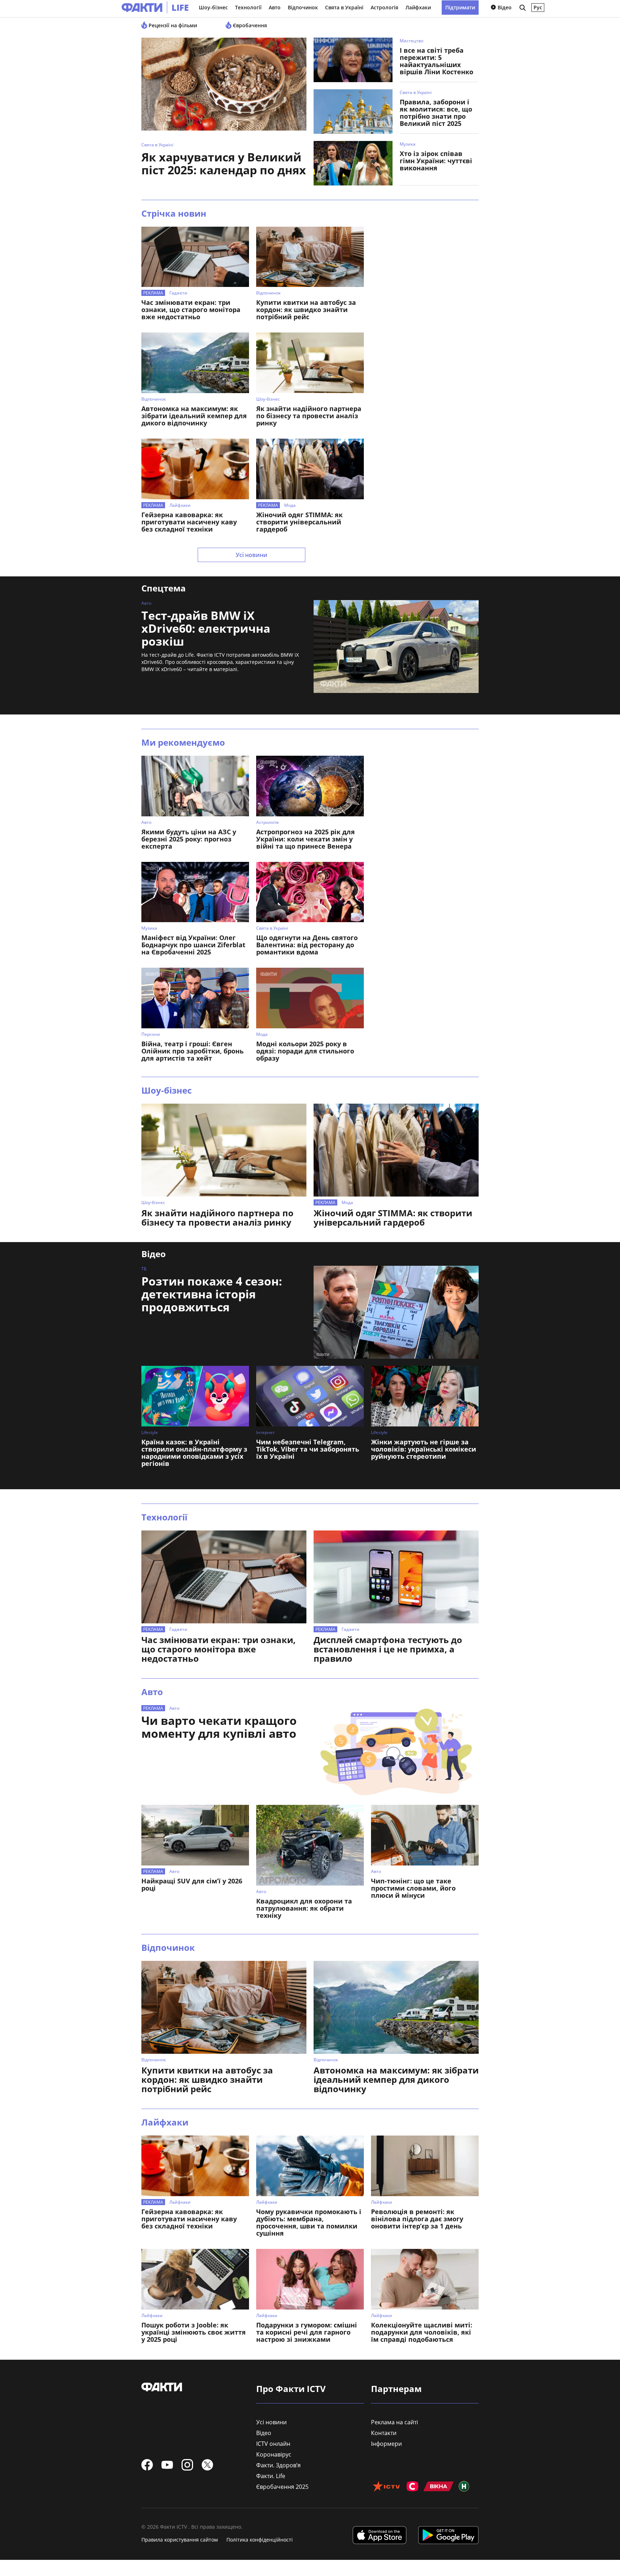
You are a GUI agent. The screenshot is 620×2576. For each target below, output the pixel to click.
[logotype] (138, 8)
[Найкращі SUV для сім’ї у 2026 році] (195, 1835)
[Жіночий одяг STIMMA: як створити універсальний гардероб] (310, 469)
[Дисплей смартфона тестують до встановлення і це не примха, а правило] (396, 1577)
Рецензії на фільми (172, 25)
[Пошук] (522, 8)
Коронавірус (274, 2454)
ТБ (144, 1269)
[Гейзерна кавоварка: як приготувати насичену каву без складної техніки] (195, 469)
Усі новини (252, 555)
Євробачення (249, 25)
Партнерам (396, 2389)
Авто (275, 7)
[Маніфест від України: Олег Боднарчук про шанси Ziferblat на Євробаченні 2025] (195, 892)
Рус (538, 7)
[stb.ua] (412, 2487)
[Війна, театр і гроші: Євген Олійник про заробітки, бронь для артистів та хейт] (195, 998)
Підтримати (460, 7)
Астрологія (384, 7)
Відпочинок (303, 7)
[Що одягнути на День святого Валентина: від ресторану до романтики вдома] (310, 892)
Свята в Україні (344, 7)
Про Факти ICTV (291, 2389)
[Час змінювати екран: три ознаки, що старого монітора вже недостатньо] (195, 257)
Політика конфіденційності (260, 2540)
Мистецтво (412, 41)
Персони (151, 1034)
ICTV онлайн (273, 2444)
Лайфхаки (418, 7)
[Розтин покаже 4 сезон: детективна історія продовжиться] (396, 1312)
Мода (290, 505)
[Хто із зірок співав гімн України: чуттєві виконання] (353, 163)
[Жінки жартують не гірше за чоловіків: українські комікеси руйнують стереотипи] (425, 1396)
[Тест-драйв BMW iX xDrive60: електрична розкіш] (396, 647)
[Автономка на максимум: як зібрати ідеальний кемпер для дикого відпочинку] (195, 363)
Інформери (386, 2444)
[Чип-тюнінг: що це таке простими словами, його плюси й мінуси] (425, 1835)
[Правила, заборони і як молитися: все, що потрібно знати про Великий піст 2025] (353, 112)
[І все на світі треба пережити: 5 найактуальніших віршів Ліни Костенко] (353, 60)
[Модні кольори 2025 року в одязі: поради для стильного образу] (310, 998)
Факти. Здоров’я (278, 2465)
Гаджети (178, 293)
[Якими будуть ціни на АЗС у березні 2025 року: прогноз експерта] (195, 786)
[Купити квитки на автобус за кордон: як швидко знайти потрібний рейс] (310, 257)
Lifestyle (150, 1432)
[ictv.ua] (386, 2487)
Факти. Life (271, 2476)
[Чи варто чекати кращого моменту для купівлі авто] (396, 1752)
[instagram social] (187, 2465)
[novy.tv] (464, 2487)
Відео (504, 7)
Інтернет (266, 1432)
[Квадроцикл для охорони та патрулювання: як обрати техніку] (310, 1845)
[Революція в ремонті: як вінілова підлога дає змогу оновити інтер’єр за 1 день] (425, 2166)
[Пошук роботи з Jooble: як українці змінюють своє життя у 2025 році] (195, 2279)
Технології (248, 7)
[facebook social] (147, 2465)
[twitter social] (207, 2465)
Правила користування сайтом (180, 2540)
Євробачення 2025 (282, 2487)
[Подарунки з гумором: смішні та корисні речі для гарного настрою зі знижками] (310, 2279)
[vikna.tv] (439, 2487)
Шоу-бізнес (213, 7)
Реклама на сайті (394, 2422)
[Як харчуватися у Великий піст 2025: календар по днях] (224, 88)
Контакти (384, 2433)
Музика (408, 144)
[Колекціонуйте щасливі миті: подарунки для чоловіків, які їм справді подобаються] (425, 2279)
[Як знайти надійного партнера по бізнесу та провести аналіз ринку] (310, 363)
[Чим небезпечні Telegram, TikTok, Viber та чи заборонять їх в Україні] (310, 1396)
